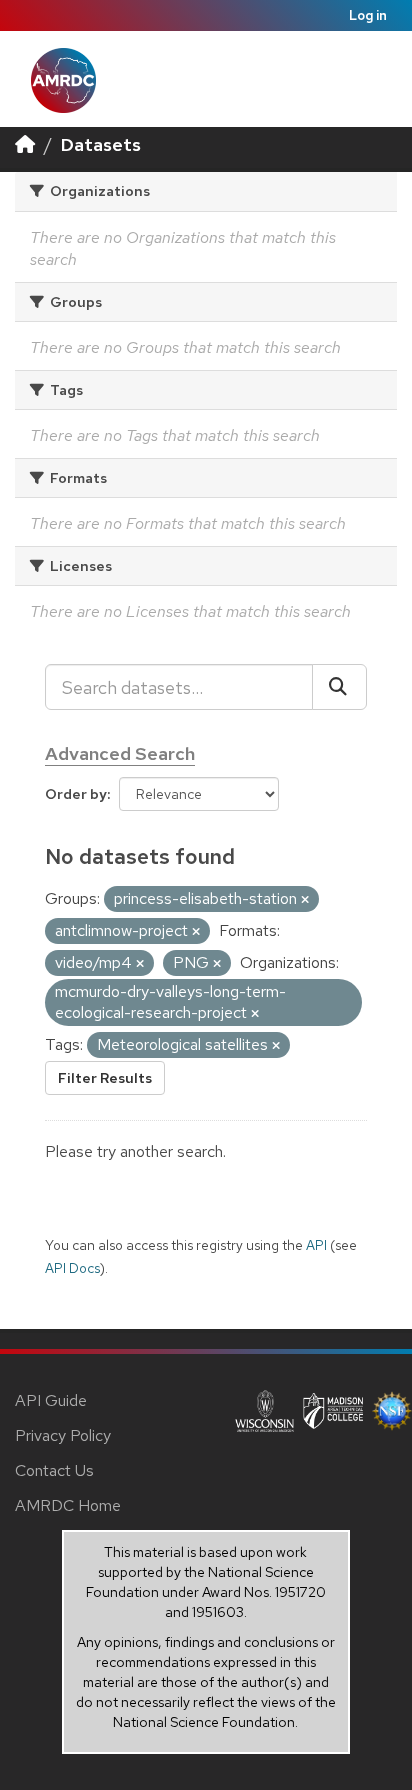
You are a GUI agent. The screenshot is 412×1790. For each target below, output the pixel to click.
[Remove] (305, 900)
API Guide (51, 1400)
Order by (76, 794)
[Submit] (339, 687)
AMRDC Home (68, 1505)
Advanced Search (120, 753)
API (316, 1245)
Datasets (101, 144)
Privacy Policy (63, 1435)
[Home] (25, 144)
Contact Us (54, 1470)
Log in (368, 15)
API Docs (72, 1268)
